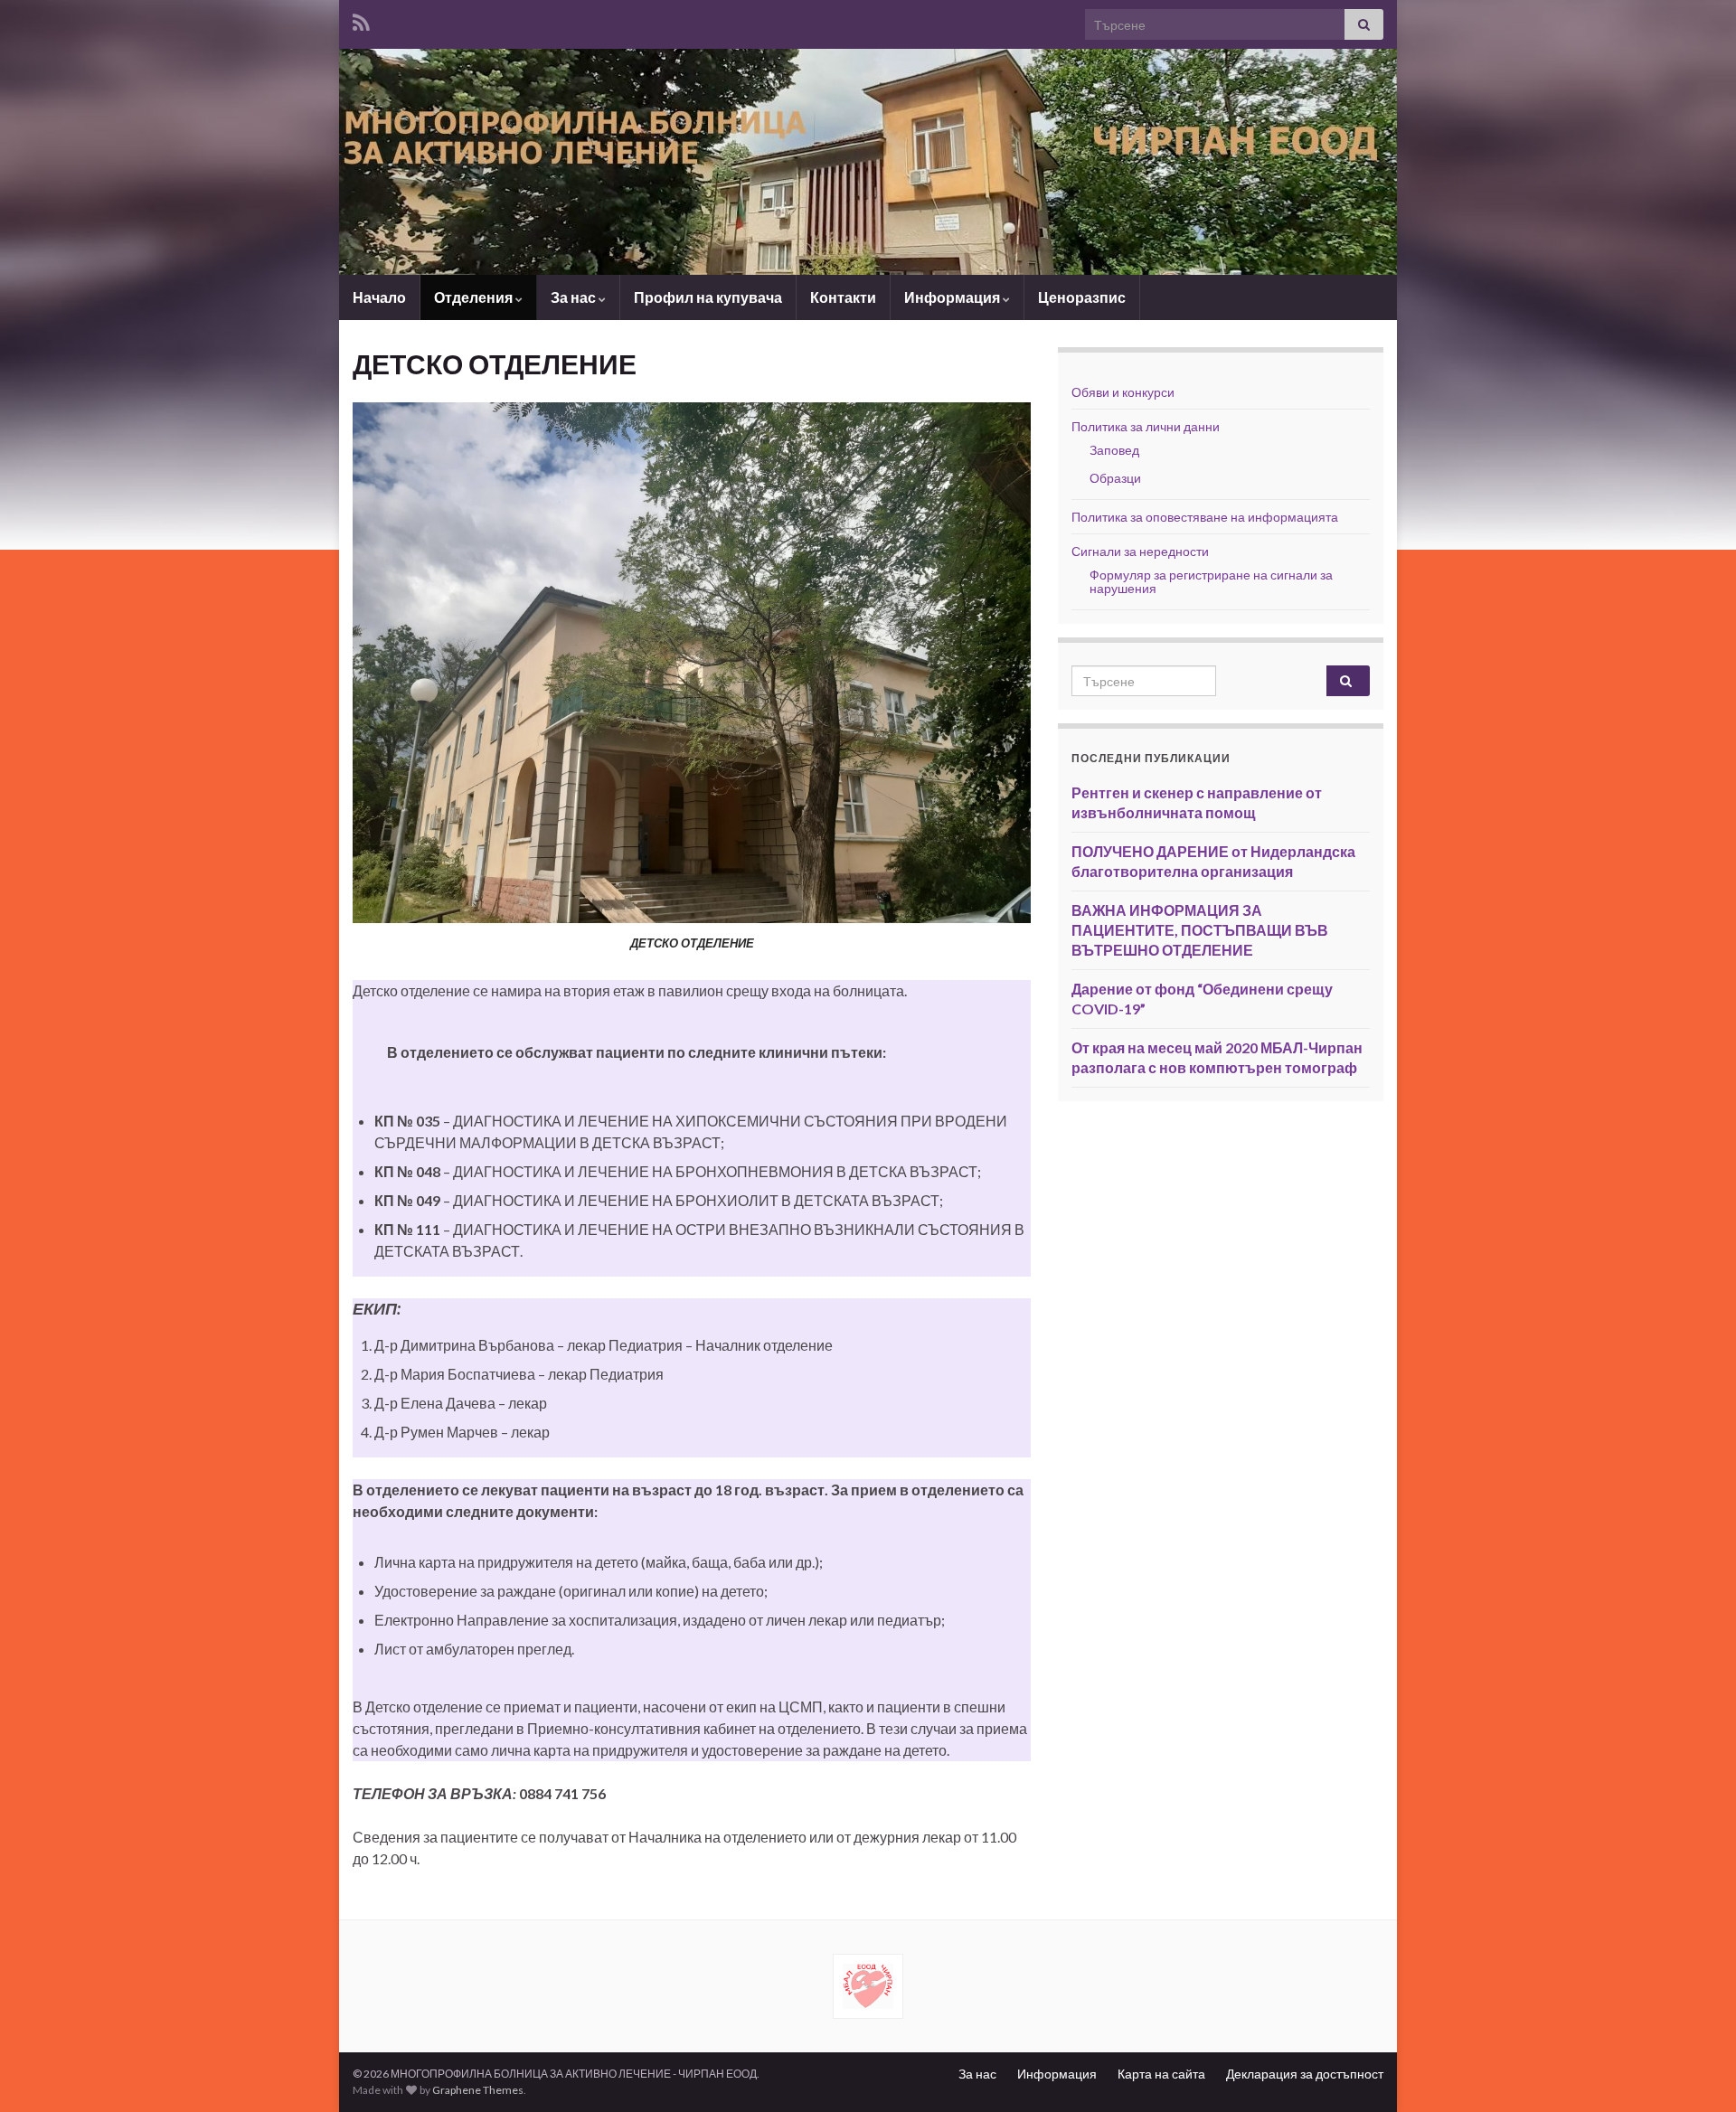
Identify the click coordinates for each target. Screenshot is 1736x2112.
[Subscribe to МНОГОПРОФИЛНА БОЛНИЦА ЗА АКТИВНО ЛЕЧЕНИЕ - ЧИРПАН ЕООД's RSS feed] (361, 19)
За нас (575, 297)
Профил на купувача (708, 297)
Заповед (1114, 450)
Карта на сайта (1161, 2074)
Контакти (843, 297)
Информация (953, 297)
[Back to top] (1695, 2071)
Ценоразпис (1082, 297)
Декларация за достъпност (1305, 2074)
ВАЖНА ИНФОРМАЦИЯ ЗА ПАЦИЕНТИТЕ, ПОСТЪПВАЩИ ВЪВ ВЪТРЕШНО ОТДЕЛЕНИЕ (1200, 930)
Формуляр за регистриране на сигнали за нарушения (1211, 581)
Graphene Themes (478, 2090)
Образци (1115, 478)
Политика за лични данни (1146, 426)
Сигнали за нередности (1140, 551)
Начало (379, 297)
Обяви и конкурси (1123, 392)
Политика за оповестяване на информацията (1205, 517)
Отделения (475, 297)
